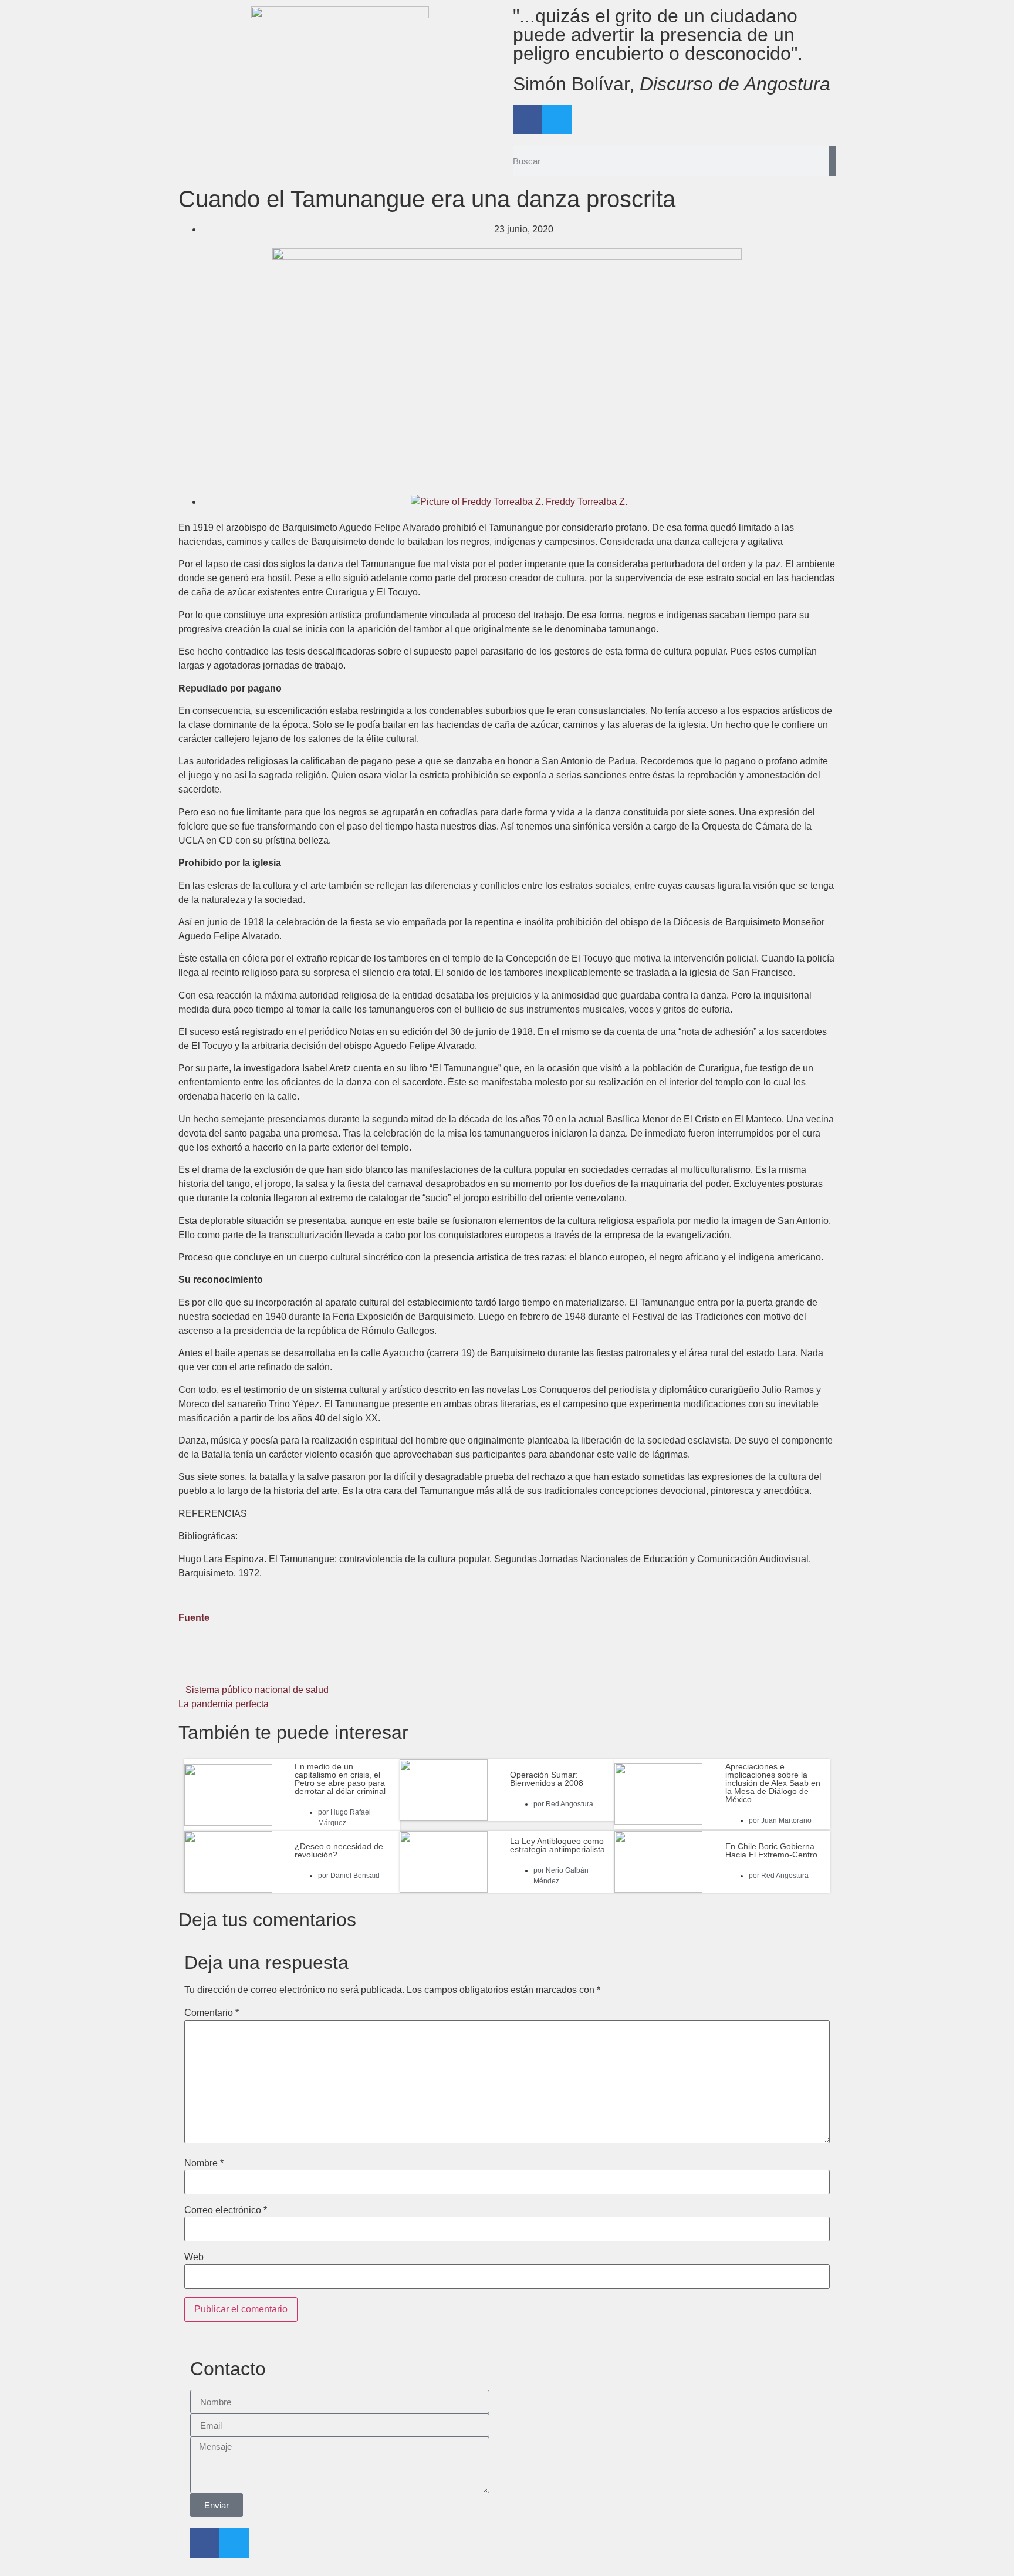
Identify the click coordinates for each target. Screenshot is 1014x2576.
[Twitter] (557, 120)
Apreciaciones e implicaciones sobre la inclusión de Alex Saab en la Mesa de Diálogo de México (773, 1783)
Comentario (212, 2013)
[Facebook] (528, 120)
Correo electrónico (226, 2210)
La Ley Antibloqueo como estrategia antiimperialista (557, 1845)
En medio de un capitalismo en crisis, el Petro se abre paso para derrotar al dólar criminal (340, 1779)
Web (194, 2257)
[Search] (832, 161)
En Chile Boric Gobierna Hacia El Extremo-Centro (771, 1850)
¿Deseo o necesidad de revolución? (339, 1850)
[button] (288, 1664)
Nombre (204, 2163)
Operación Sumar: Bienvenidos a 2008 (547, 1779)
